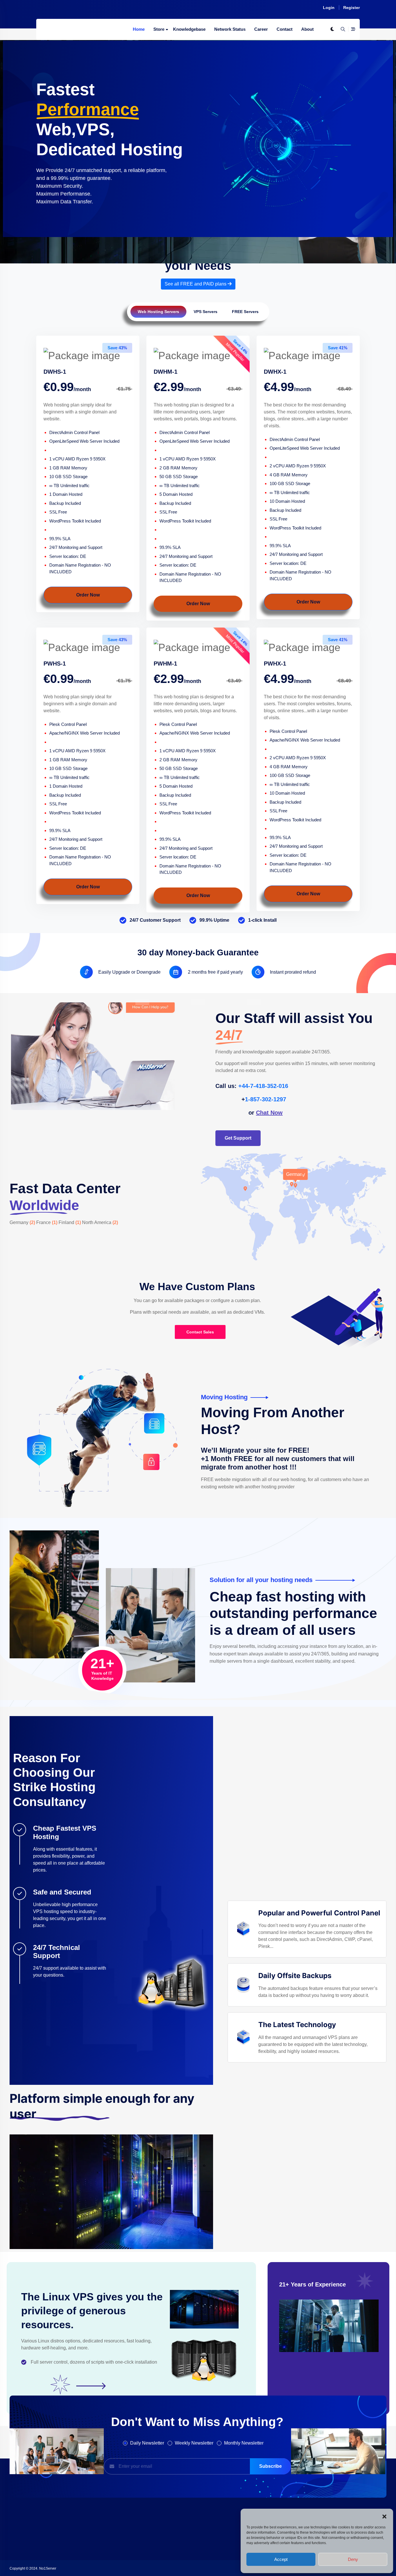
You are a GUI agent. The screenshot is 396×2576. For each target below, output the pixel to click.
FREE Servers (245, 312)
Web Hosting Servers (158, 312)
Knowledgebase (189, 29)
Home (139, 29)
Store (159, 29)
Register (352, 8)
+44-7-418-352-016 (263, 1086)
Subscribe (270, 2466)
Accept (281, 2559)
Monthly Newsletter (244, 2443)
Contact (285, 29)
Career (261, 29)
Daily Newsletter (147, 2443)
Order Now (88, 595)
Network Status (230, 29)
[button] (384, 2516)
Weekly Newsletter (194, 2443)
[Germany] (295, 1186)
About (307, 29)
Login (329, 8)
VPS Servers (206, 312)
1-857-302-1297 (266, 1099)
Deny (353, 2559)
